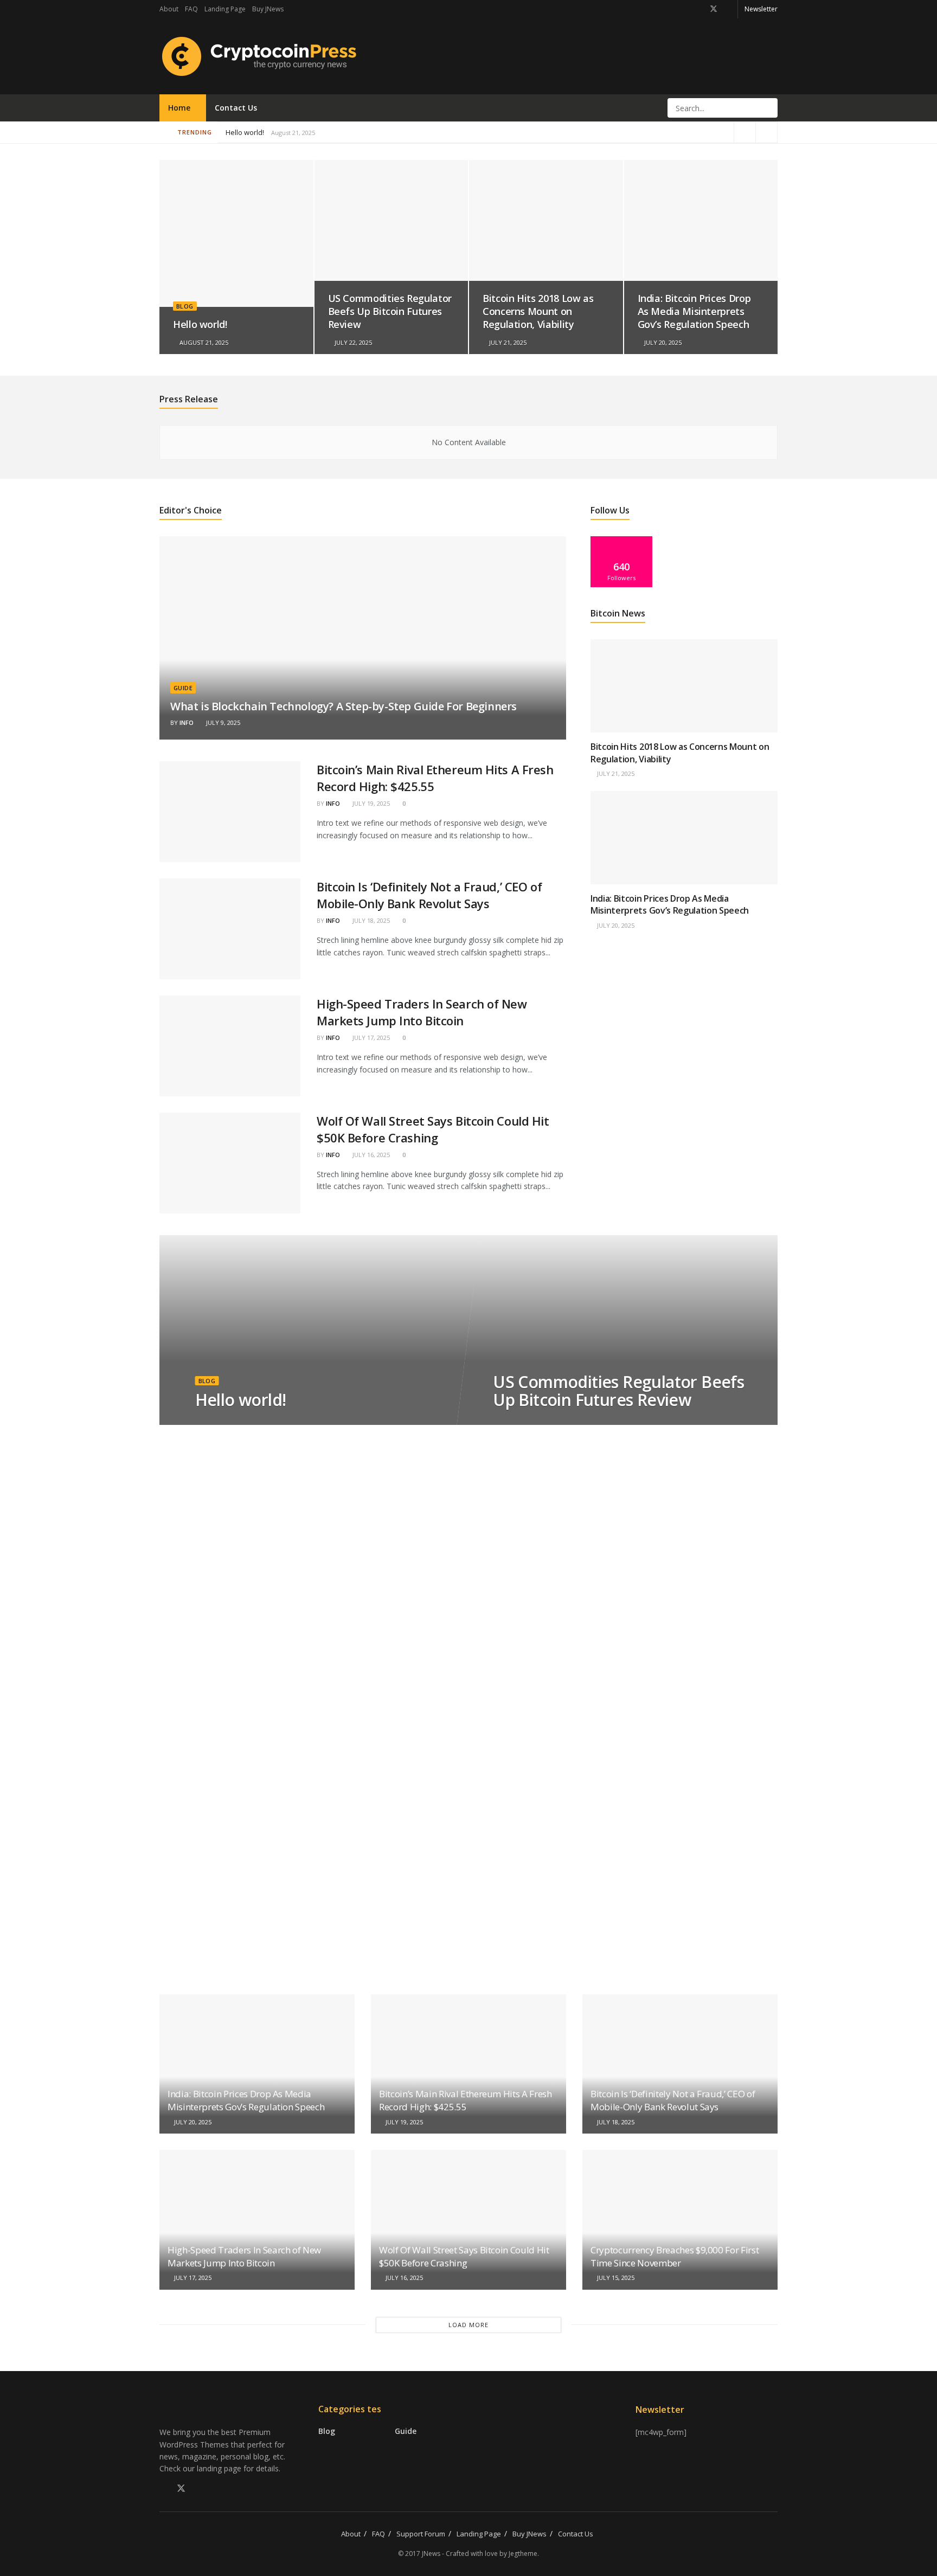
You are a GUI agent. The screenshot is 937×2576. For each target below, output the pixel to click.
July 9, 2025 (222, 722)
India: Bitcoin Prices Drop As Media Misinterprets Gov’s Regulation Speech (694, 311)
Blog (185, 306)
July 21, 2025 (507, 342)
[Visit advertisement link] (684, 1047)
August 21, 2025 (203, 342)
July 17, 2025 (370, 1038)
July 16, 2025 (370, 1155)
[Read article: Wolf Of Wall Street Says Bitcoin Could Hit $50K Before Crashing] (230, 1163)
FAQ (191, 9)
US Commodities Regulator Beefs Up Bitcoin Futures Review (390, 311)
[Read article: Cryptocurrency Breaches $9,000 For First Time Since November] (680, 2220)
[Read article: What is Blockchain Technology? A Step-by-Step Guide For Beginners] (363, 638)
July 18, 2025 (370, 920)
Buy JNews (268, 9)
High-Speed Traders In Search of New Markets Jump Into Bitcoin (422, 1012)
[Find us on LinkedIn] (728, 9)
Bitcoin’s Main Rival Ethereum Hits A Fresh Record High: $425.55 (328, 132)
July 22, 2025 (352, 342)
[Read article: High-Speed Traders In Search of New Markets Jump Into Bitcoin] (230, 1046)
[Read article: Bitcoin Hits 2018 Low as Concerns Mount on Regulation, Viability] (684, 686)
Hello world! (245, 132)
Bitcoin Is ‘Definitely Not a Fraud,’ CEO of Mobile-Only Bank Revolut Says (429, 895)
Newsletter (761, 9)
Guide (183, 688)
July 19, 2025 (370, 803)
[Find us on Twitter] (714, 9)
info (187, 722)
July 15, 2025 (615, 2278)
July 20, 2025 (662, 342)
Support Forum (421, 2534)
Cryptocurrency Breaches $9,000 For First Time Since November (675, 2256)
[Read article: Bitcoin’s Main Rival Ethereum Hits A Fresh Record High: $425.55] (230, 812)
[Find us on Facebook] (699, 9)
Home (179, 108)
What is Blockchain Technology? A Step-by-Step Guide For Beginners (344, 706)
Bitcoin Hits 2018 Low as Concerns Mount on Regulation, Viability (538, 311)
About (169, 9)
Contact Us (236, 108)
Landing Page (225, 9)
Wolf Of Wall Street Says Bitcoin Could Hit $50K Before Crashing (433, 1129)
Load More (468, 2325)
